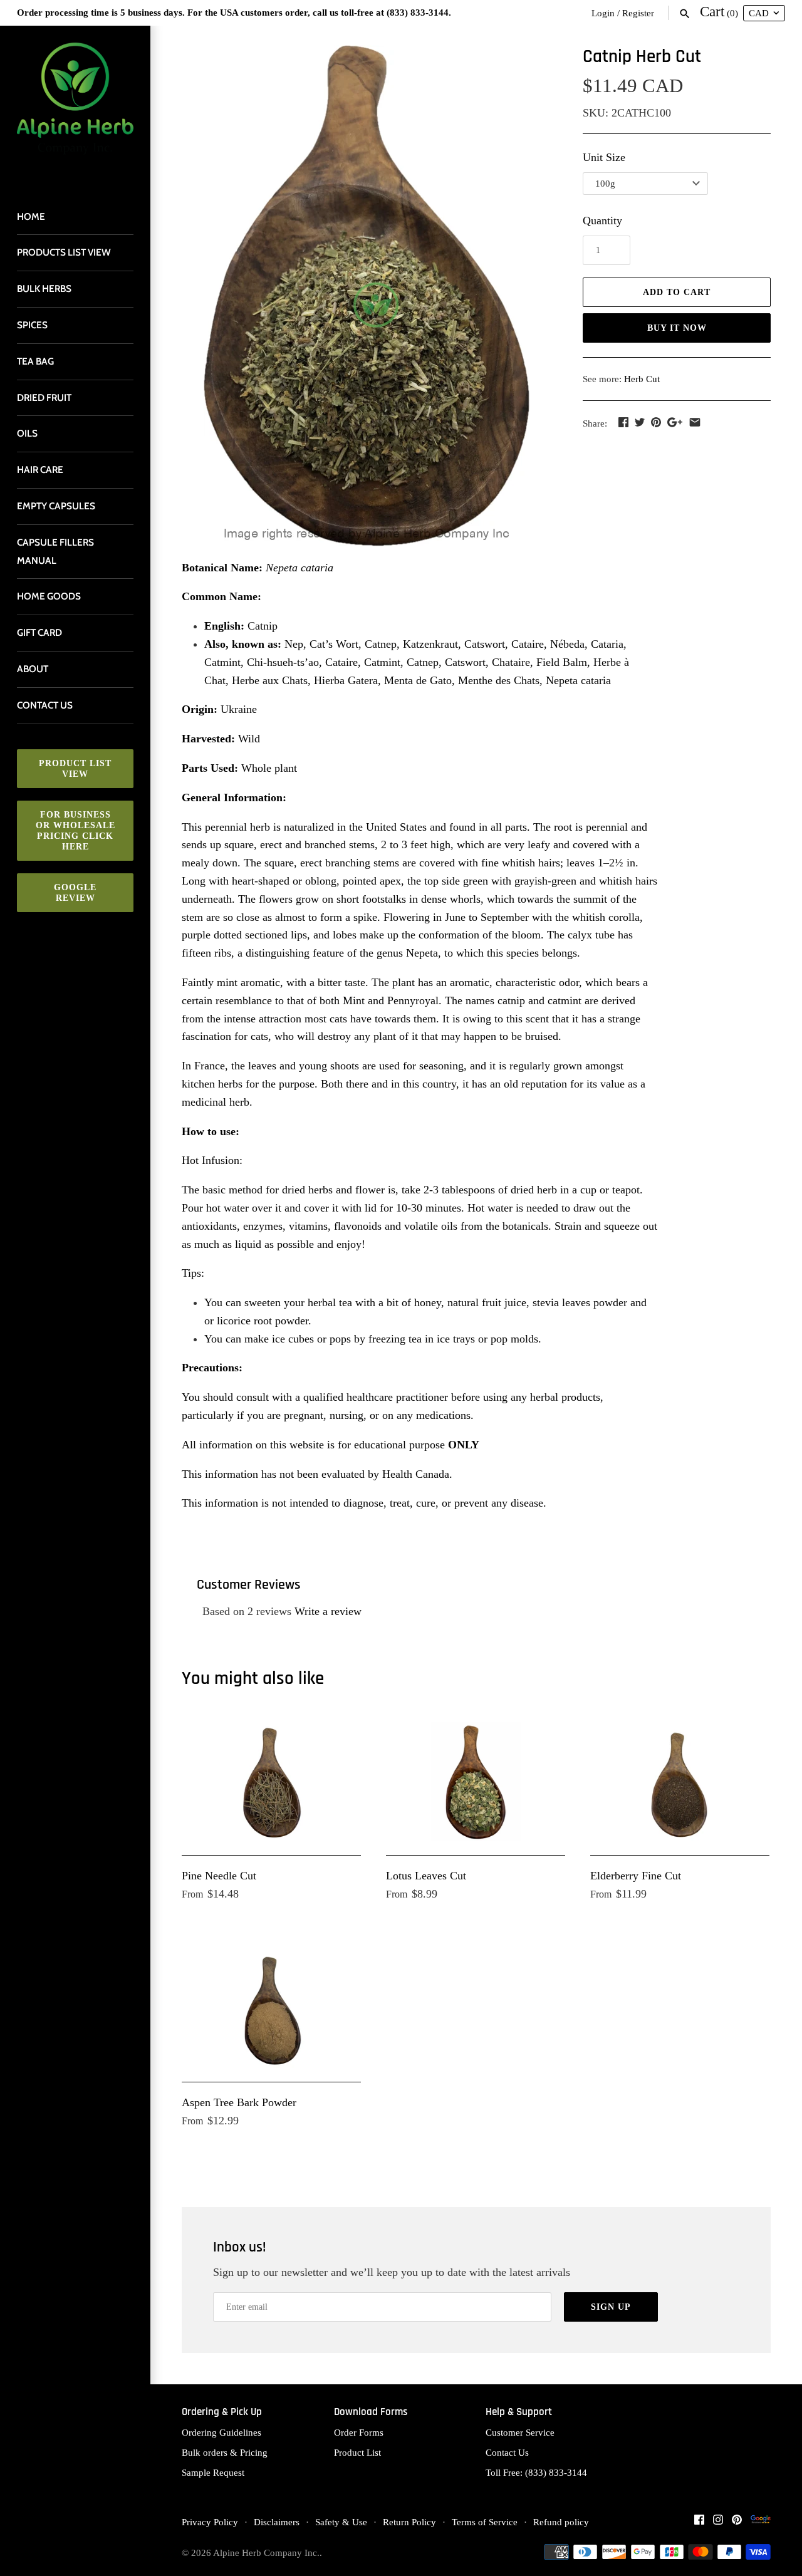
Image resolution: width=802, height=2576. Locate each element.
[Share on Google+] (675, 422)
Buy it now (677, 328)
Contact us (45, 705)
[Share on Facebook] (623, 422)
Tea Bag (35, 361)
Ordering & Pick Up (222, 2412)
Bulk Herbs (44, 288)
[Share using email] (695, 422)
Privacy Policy (210, 2522)
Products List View (64, 252)
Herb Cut (642, 379)
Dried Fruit (44, 397)
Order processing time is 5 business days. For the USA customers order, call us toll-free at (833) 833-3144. (234, 12)
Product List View (75, 769)
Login (603, 13)
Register (638, 13)
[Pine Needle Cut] (271, 1782)
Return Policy (409, 2522)
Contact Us (507, 2452)
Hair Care (40, 470)
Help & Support (519, 2412)
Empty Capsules (56, 506)
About (33, 669)
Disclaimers (277, 2522)
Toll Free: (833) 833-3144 (536, 2472)
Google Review (75, 893)
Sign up (611, 2307)
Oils (27, 433)
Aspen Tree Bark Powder (239, 2102)
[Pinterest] (737, 2523)
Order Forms (359, 2432)
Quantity (602, 221)
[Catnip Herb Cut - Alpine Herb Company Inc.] (367, 296)
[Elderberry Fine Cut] (680, 1782)
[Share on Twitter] (640, 422)
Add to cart (677, 292)
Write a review (328, 1611)
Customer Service (520, 2432)
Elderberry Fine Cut (636, 1876)
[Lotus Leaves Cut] (476, 1782)
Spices (32, 325)
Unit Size (604, 157)
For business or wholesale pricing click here (76, 831)
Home (31, 216)
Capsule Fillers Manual (55, 551)
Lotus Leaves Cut (426, 1876)
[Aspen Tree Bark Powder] (271, 2009)
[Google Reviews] (761, 2523)
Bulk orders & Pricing (225, 2452)
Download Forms (371, 2412)
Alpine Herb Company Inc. (266, 2553)
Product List (357, 2452)
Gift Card (39, 632)
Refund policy (561, 2522)
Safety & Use (341, 2522)
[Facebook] (699, 2523)
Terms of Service (485, 2522)
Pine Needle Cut (219, 1876)
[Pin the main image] (656, 422)
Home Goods (49, 596)
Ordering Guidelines (221, 2432)
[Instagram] (718, 2523)
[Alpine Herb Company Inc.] (75, 106)
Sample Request (213, 2472)
